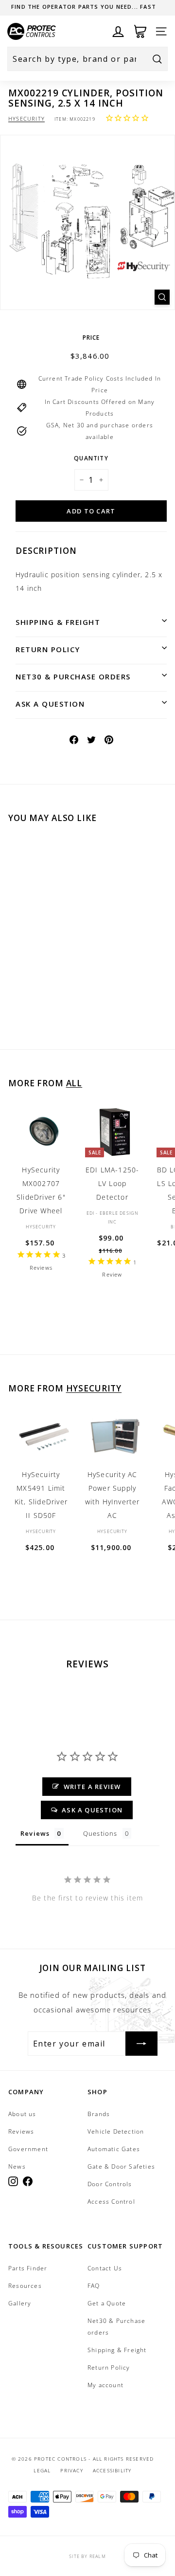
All (74, 1083)
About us (22, 2114)
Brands (99, 2114)
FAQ (94, 2286)
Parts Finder (28, 2268)
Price (91, 338)
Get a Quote (107, 2303)
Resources (25, 2286)
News (17, 2166)
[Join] (141, 2044)
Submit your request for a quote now (84, 7)
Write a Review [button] (92, 1787)
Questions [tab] (100, 1833)
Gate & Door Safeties (121, 2166)
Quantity (91, 458)
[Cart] (140, 31)
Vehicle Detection (116, 2131)
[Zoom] (162, 297)
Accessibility (112, 2470)
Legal (42, 2470)
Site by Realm (87, 2556)
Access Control (111, 2201)
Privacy (71, 2470)
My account (105, 2385)
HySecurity (26, 119)
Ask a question (50, 704)
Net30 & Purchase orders (73, 676)
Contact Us (105, 2268)
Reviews (21, 2131)
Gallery (20, 2303)
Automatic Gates (114, 2149)
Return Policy (48, 649)
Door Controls (110, 2184)
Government (28, 2149)
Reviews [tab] (35, 1833)
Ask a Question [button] (92, 1810)
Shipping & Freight (58, 622)
